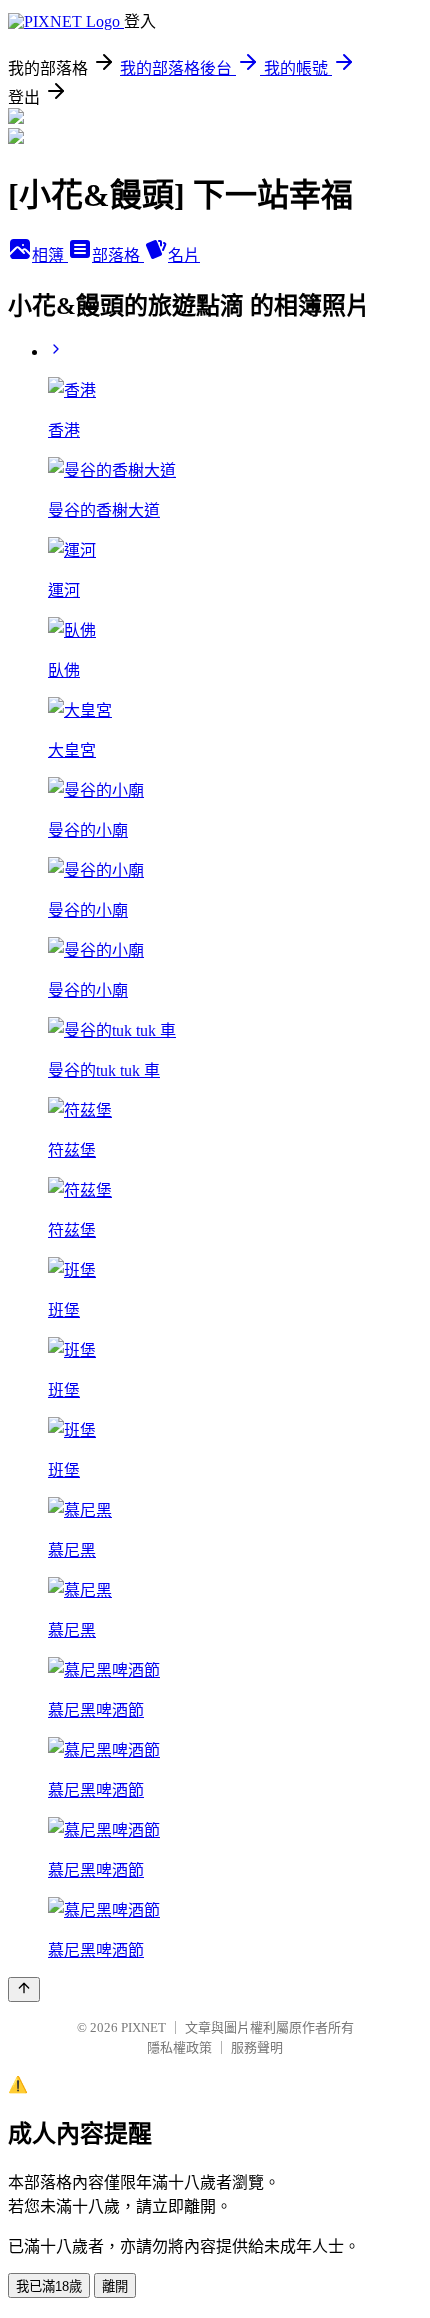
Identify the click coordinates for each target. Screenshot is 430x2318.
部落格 (118, 255)
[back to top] (24, 1989)
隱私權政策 (179, 2047)
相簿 (50, 255)
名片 (184, 255)
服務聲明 (257, 2047)
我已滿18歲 (49, 2286)
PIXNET (143, 2027)
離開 (115, 2286)
